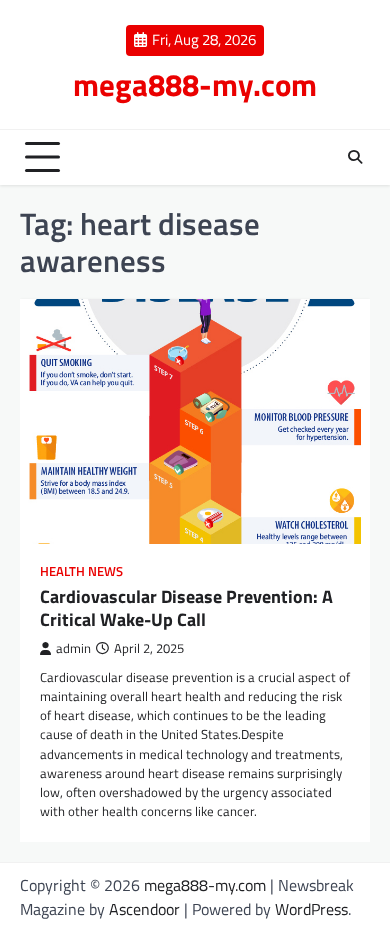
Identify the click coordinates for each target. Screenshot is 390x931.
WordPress (311, 909)
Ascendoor (144, 909)
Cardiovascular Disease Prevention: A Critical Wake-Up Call (186, 608)
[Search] (355, 157)
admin (73, 648)
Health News (81, 571)
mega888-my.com (195, 84)
